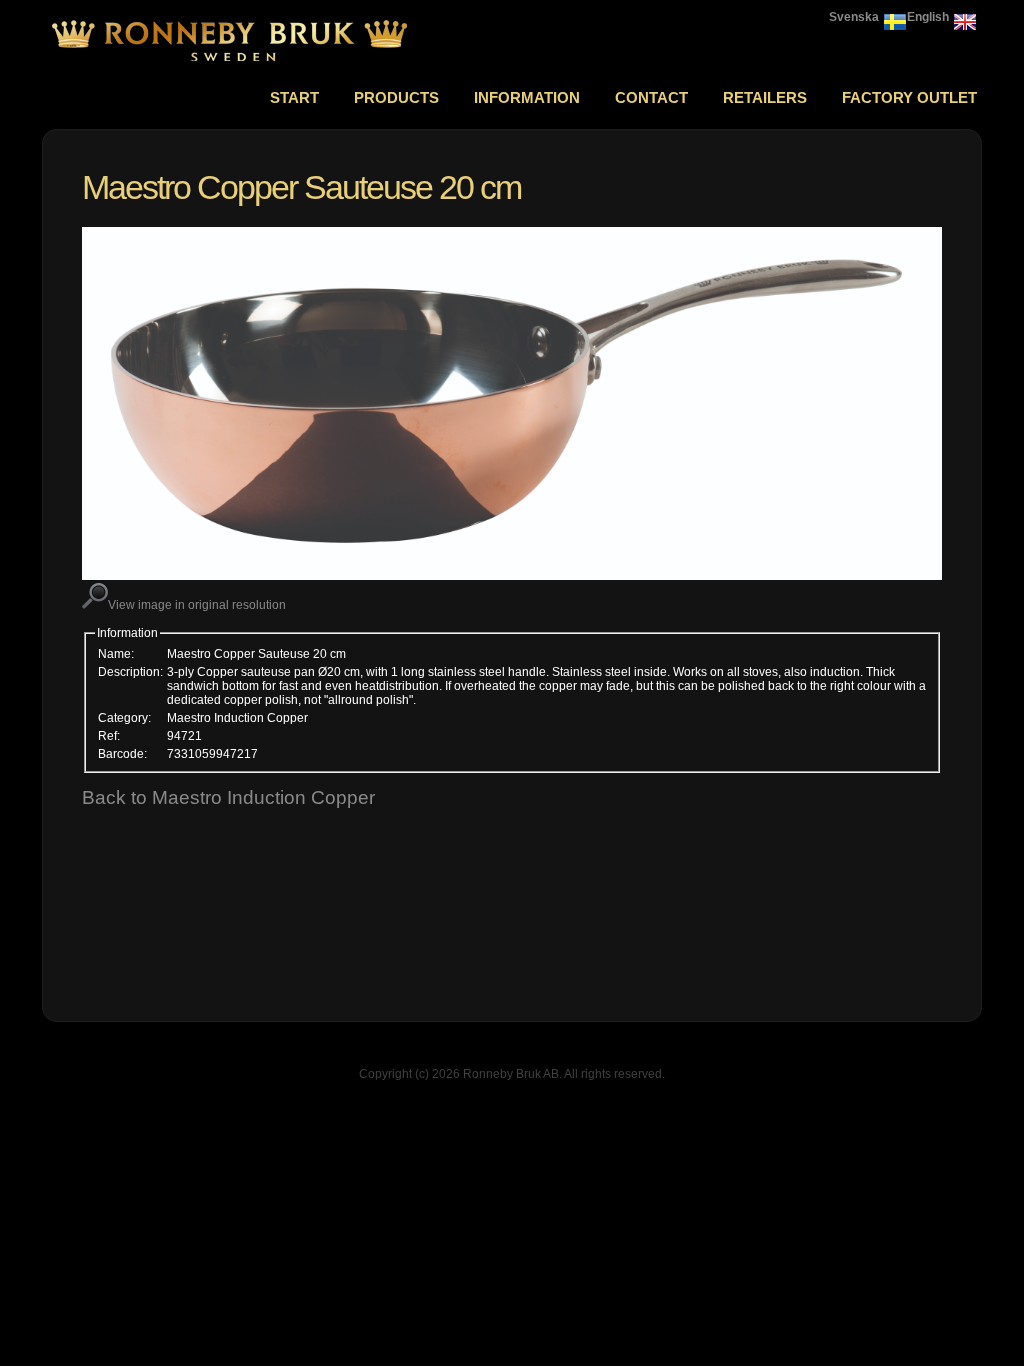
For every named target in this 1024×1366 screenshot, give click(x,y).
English (928, 17)
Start (294, 97)
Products (396, 97)
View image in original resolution (197, 605)
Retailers (765, 97)
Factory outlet (909, 97)
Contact (651, 97)
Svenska (854, 17)
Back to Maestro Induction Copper (228, 797)
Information (527, 97)
